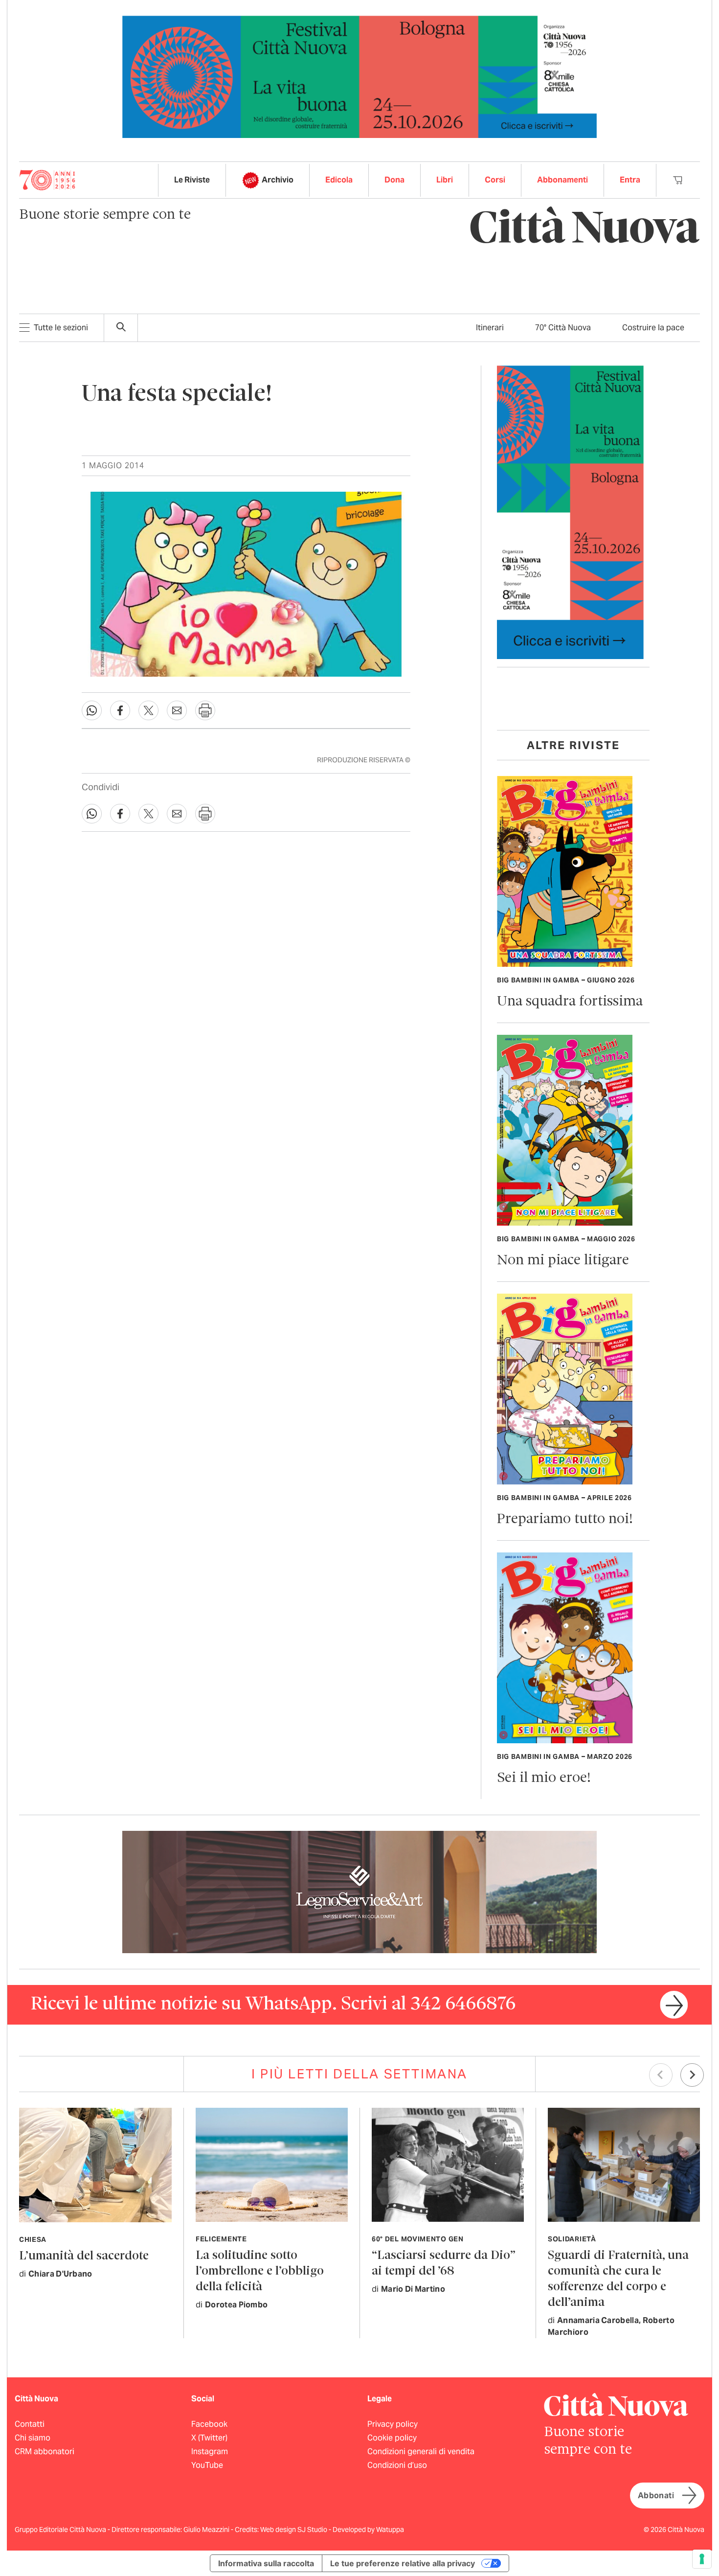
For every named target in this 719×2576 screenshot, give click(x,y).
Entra (630, 180)
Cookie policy (392, 2438)
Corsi (495, 180)
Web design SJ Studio (294, 2530)
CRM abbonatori (45, 2451)
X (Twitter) (209, 2438)
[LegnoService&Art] (359, 1891)
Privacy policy (393, 2424)
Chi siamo (33, 2438)
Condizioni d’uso (397, 2465)
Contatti (30, 2424)
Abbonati (656, 2496)
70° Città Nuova (563, 328)
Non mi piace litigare (563, 1261)
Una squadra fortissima (570, 1002)
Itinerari (490, 328)
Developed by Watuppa (368, 2530)
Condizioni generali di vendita (421, 2451)
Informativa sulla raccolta (266, 2563)
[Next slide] (692, 2075)
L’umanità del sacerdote (84, 2256)
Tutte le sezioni (61, 328)
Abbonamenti (562, 180)
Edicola (339, 180)
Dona (394, 180)
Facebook (209, 2424)
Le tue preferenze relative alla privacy (403, 2563)
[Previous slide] (661, 2075)
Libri (445, 180)
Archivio (278, 180)
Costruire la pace (653, 328)
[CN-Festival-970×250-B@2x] (359, 76)
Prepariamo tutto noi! (565, 1519)
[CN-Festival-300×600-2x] (570, 512)
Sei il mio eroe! (544, 1778)
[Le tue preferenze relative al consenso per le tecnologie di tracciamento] (702, 2559)
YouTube (207, 2465)
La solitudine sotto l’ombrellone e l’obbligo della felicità (260, 2271)
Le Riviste (192, 180)
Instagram (210, 2451)
